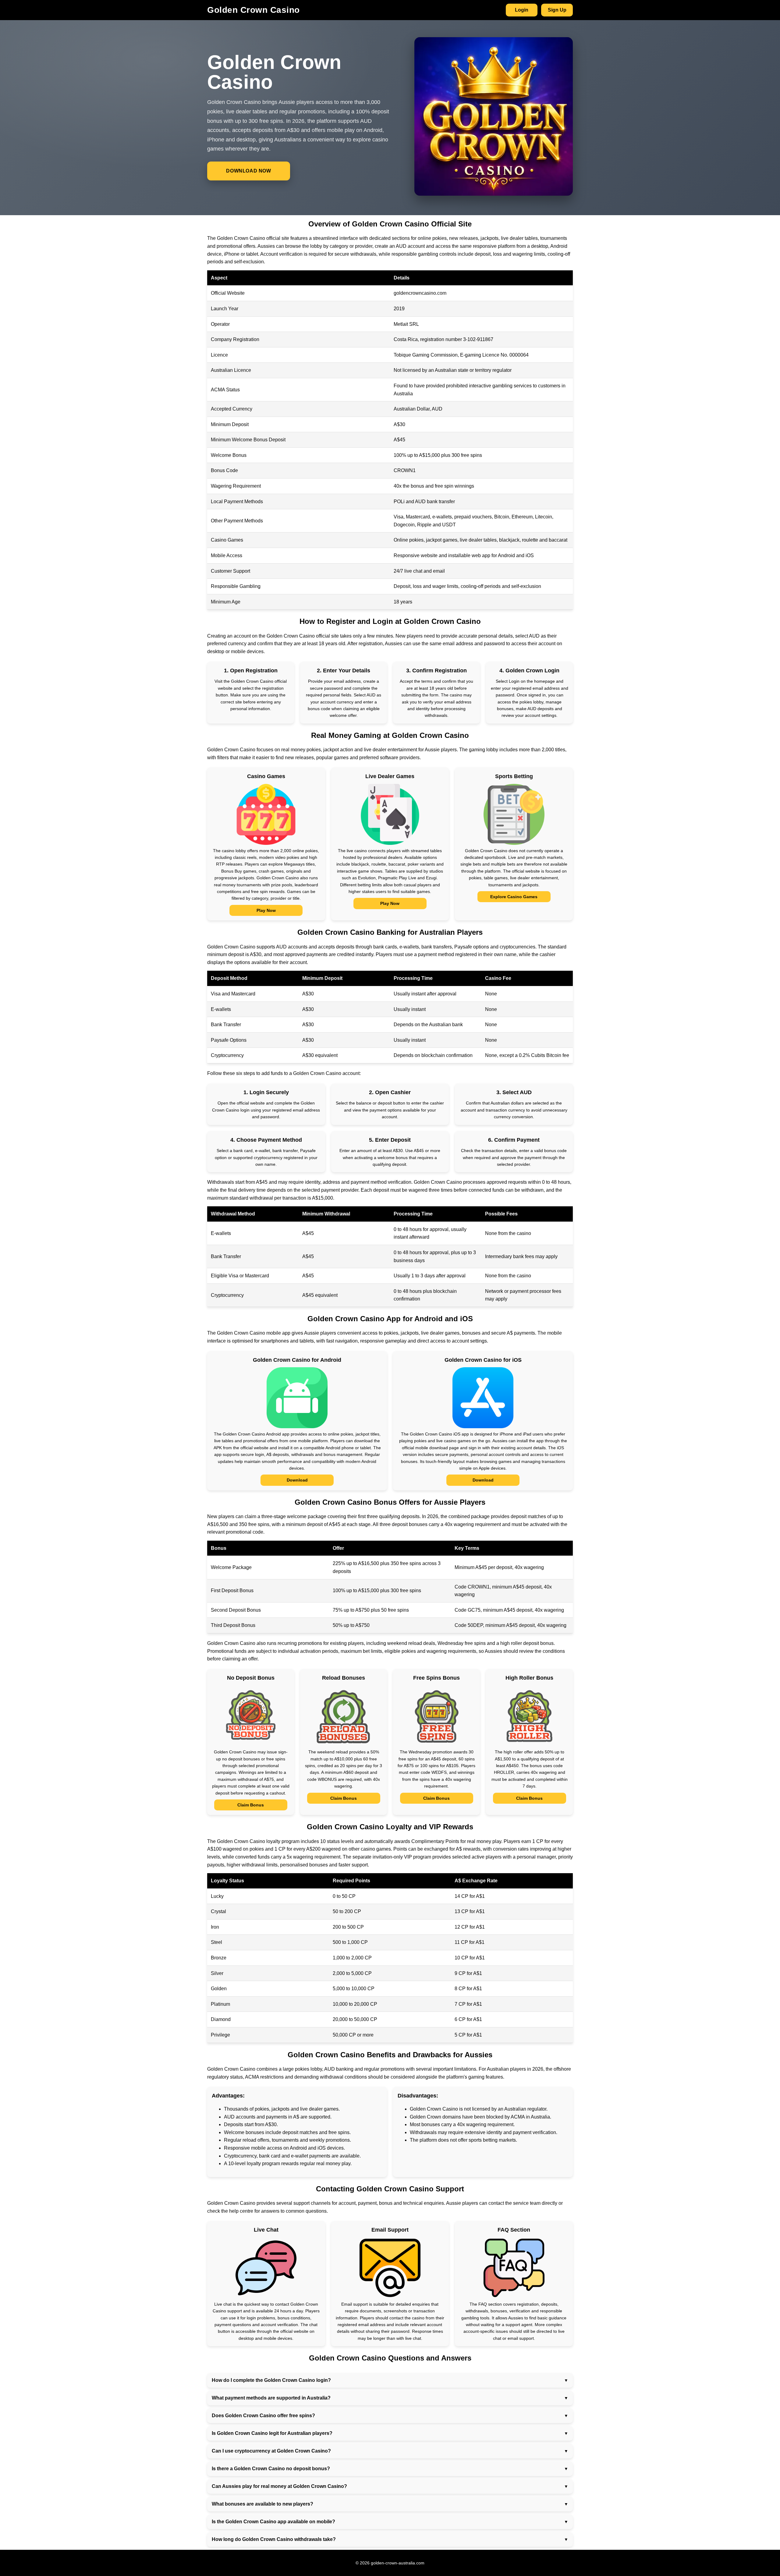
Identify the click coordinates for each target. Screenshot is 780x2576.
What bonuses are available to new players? (262, 2504)
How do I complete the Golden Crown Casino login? (271, 2380)
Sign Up (557, 10)
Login (522, 10)
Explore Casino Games (514, 897)
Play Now (266, 910)
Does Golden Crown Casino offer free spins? (263, 2416)
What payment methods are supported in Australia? (271, 2398)
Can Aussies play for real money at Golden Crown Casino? (279, 2486)
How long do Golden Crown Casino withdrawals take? (274, 2539)
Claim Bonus (251, 1805)
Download (297, 1480)
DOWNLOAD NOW (248, 171)
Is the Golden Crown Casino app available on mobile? (273, 2522)
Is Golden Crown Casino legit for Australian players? (272, 2433)
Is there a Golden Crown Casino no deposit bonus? (271, 2469)
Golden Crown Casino (253, 10)
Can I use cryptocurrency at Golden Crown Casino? (271, 2451)
